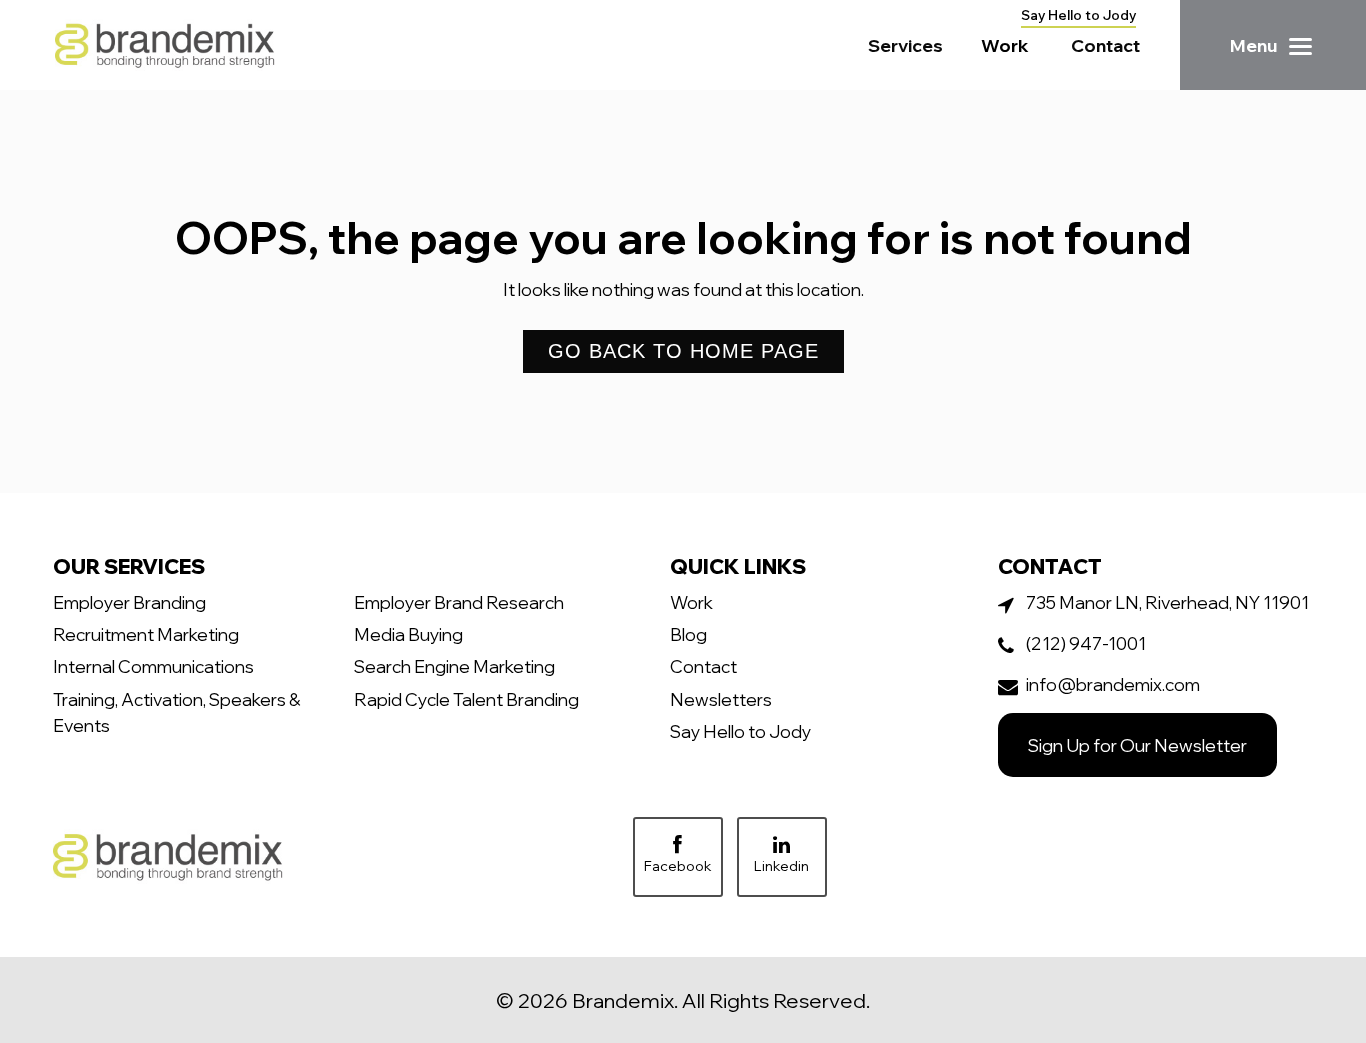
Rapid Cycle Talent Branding (466, 699)
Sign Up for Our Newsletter (1137, 745)
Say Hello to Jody (1078, 15)
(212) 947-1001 (1086, 643)
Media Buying (408, 634)
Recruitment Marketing (146, 634)
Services (905, 45)
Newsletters (721, 699)
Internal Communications (153, 666)
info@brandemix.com (1113, 684)
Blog (688, 634)
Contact (1105, 45)
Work (1005, 45)
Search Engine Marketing (454, 666)
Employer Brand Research (459, 602)
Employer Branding (129, 602)
